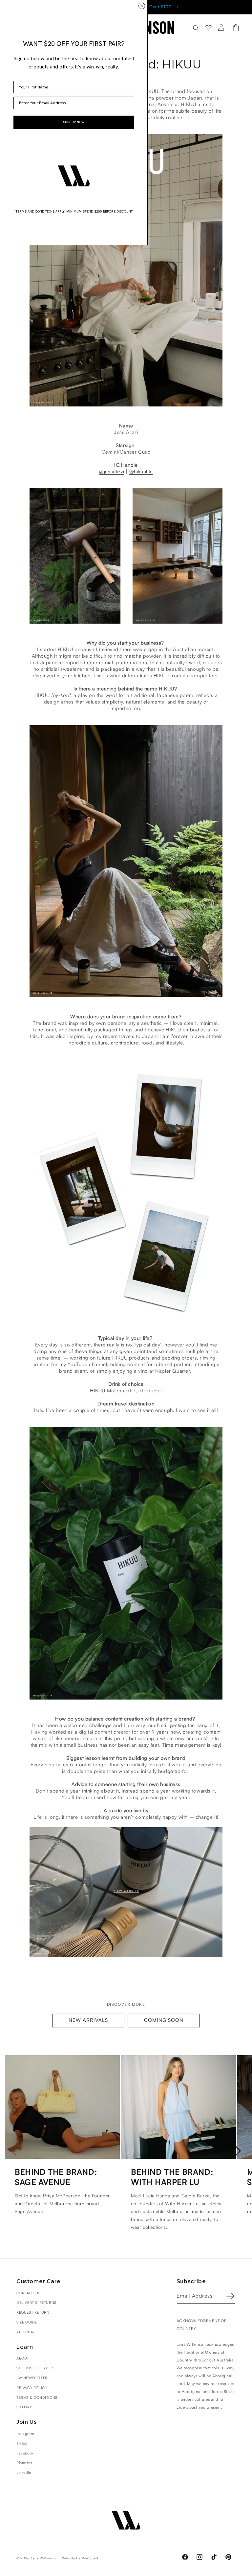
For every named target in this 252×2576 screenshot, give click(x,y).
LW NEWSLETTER (32, 2378)
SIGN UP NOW (74, 122)
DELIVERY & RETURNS (36, 2303)
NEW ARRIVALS (88, 2020)
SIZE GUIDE (27, 2322)
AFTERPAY (26, 2332)
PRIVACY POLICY (32, 2388)
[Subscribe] (230, 2296)
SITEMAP (24, 2407)
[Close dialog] (142, 6)
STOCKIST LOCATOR (35, 2368)
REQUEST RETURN (33, 2313)
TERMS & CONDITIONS (37, 2398)
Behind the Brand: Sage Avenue (56, 2178)
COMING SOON (164, 2020)
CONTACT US (28, 2293)
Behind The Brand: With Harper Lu (172, 2178)
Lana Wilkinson (43, 2558)
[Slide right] (238, 2151)
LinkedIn (24, 2473)
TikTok (22, 2444)
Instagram (25, 2434)
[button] (196, 28)
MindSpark (90, 2558)
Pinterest (24, 2463)
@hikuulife (141, 472)
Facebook (25, 2453)
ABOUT (23, 2358)
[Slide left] (14, 2151)
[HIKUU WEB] (126, 1957)
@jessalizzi (112, 472)
